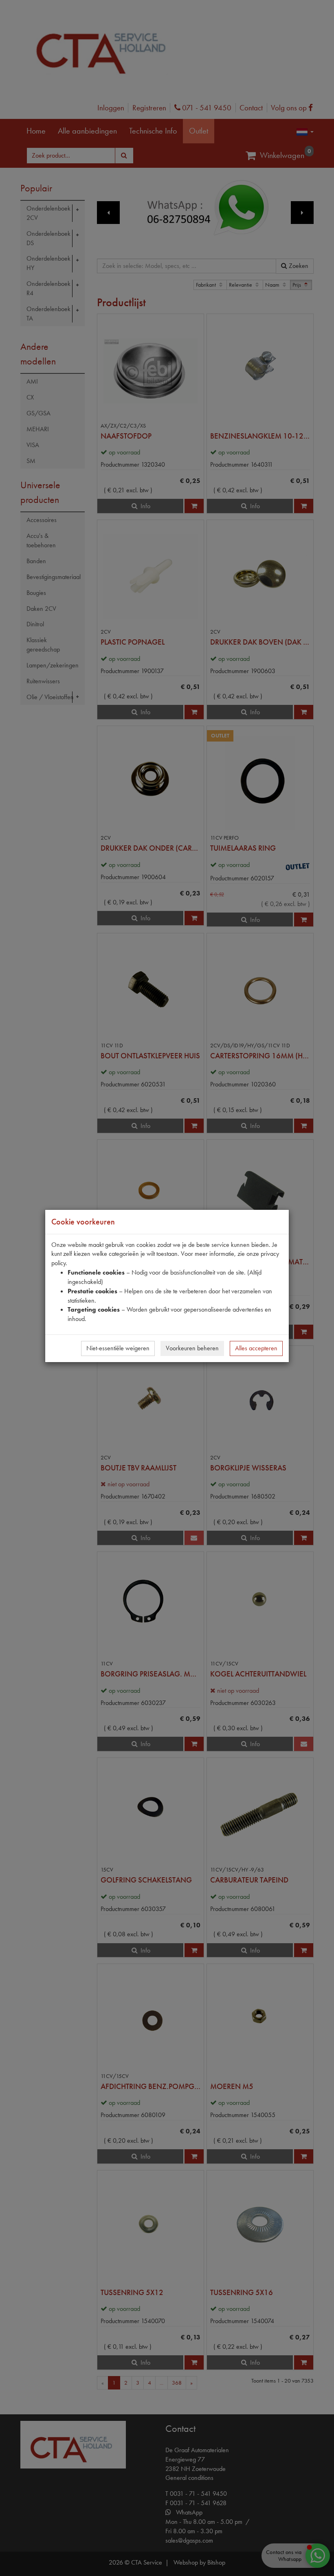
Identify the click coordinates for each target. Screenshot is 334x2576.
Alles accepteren (256, 1348)
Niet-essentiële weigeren (118, 1348)
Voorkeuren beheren (192, 1348)
